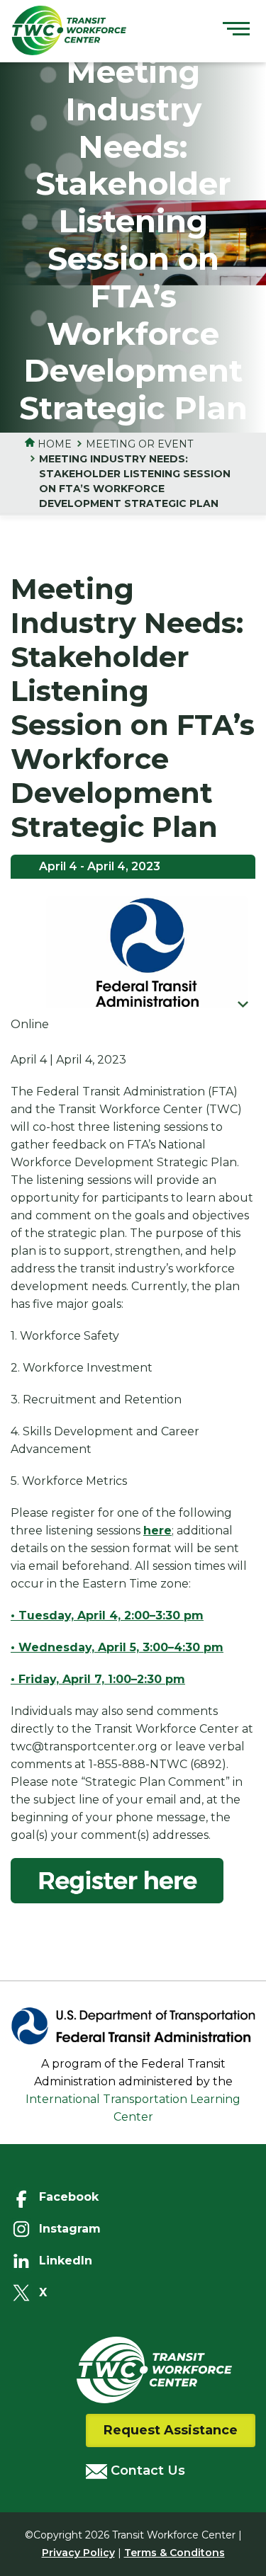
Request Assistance (171, 2430)
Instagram (70, 2229)
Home (53, 444)
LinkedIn (66, 2261)
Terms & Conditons (174, 2553)
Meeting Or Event (139, 444)
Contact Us (146, 2470)
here (157, 1531)
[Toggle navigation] (236, 30)
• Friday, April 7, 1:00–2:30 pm (98, 1679)
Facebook (69, 2197)
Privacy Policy (78, 2553)
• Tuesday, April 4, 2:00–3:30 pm (107, 1615)
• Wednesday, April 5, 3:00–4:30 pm (117, 1647)
